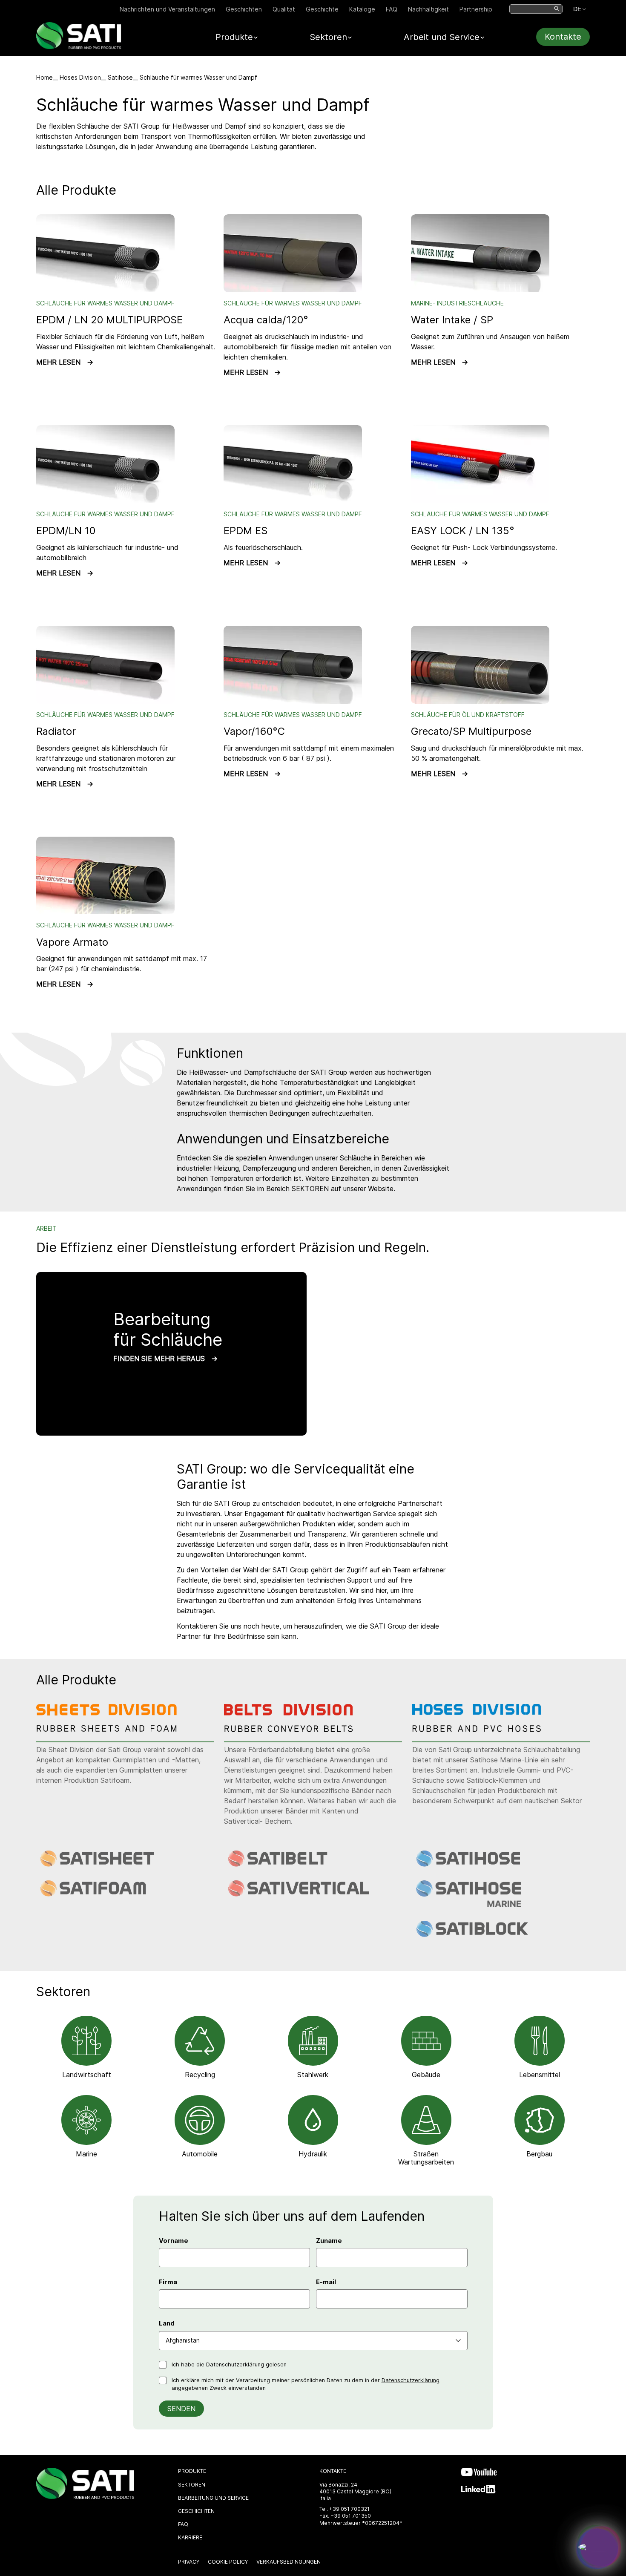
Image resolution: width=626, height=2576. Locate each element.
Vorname (174, 2241)
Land (167, 2323)
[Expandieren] (599, 2547)
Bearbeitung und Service (213, 2498)
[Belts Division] (295, 1730)
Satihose (120, 77)
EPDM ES (246, 531)
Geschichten (244, 9)
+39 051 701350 (351, 2516)
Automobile (200, 2154)
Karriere (190, 2537)
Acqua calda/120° (266, 320)
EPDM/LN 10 (66, 531)
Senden (181, 2409)
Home (45, 77)
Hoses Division (80, 77)
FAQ (392, 9)
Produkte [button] (234, 37)
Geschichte (322, 9)
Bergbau (539, 2154)
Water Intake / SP (452, 320)
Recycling (200, 2075)
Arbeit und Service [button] (442, 37)
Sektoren (192, 2485)
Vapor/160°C (254, 731)
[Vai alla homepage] (79, 47)
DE (577, 9)
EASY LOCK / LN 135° (463, 531)
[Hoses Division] (483, 1730)
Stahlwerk (313, 2075)
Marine (86, 2154)
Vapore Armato (72, 942)
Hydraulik (313, 2154)
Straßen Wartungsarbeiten (426, 2158)
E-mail (326, 2282)
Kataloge (362, 9)
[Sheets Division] (107, 1730)
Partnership (476, 9)
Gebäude (426, 2075)
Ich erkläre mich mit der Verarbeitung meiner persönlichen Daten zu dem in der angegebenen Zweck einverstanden (306, 2384)
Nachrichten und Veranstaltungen (167, 9)
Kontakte (563, 37)
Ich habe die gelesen (229, 2364)
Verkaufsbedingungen (289, 2562)
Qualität (284, 9)
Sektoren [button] (328, 37)
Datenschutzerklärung (235, 2364)
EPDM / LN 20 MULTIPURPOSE (109, 320)
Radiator (56, 731)
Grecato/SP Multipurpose (471, 731)
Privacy (189, 2562)
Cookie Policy (228, 2562)
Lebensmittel (540, 2075)
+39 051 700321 (349, 2509)
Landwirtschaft (87, 2075)
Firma (168, 2282)
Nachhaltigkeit (428, 9)
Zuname (329, 2241)
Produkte (192, 2471)
